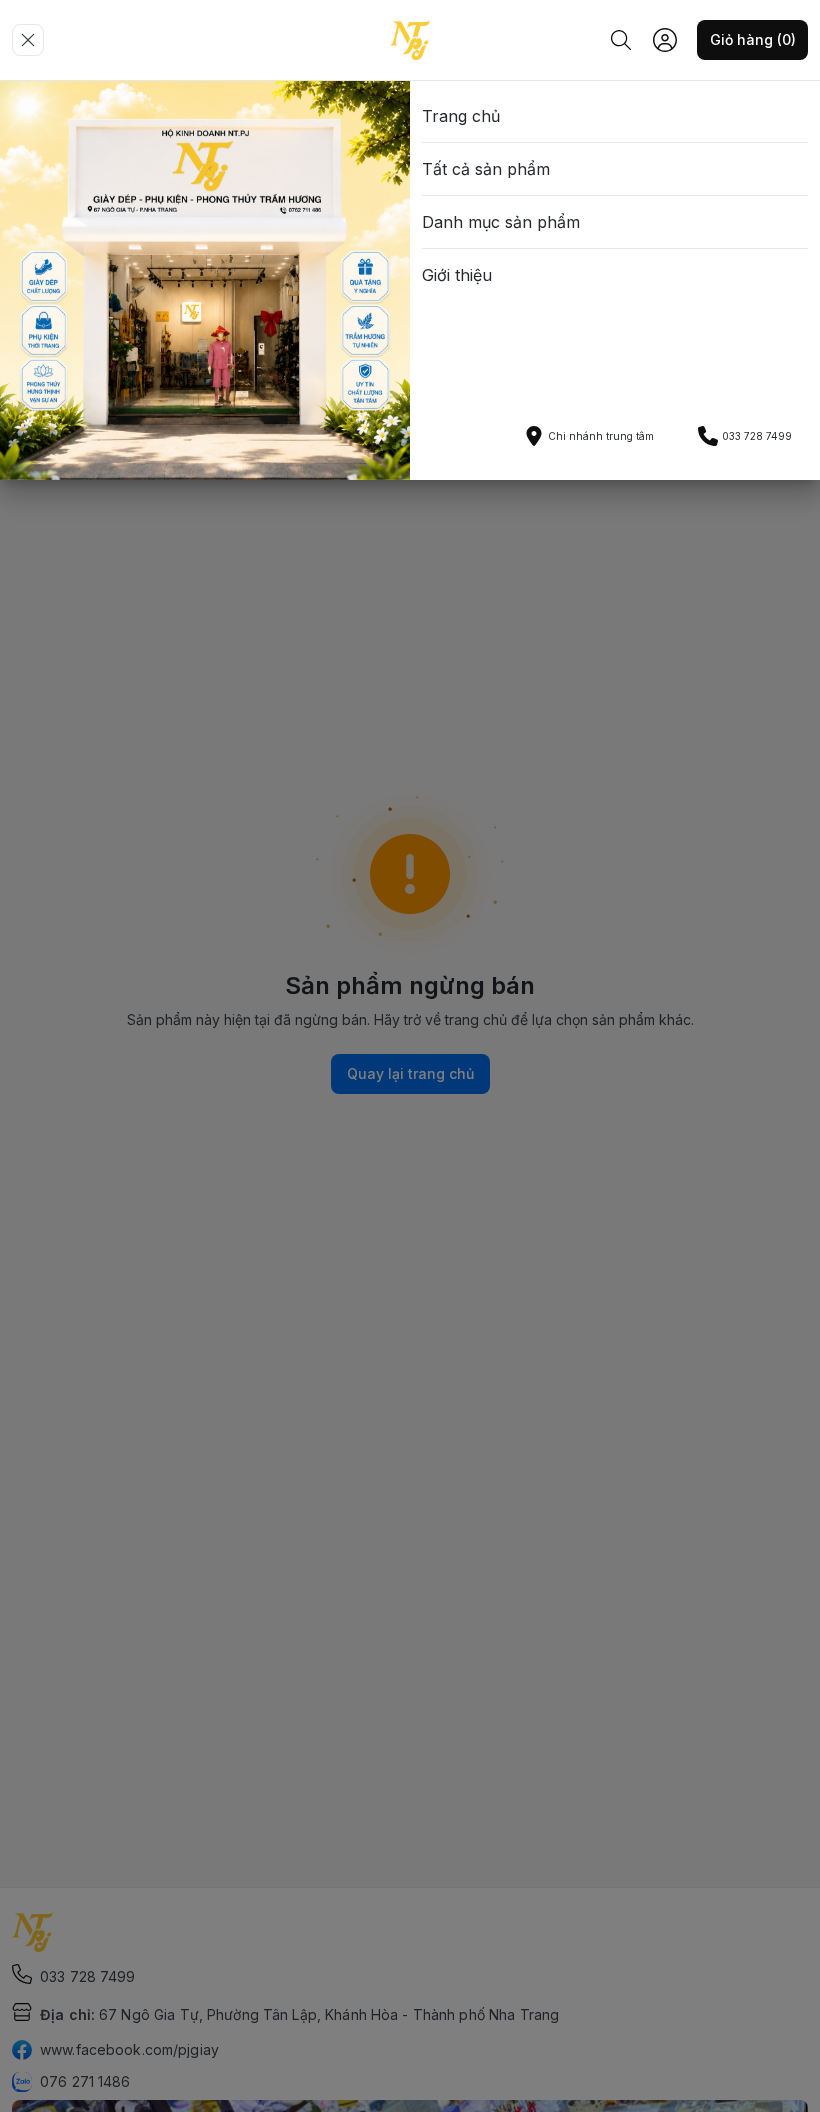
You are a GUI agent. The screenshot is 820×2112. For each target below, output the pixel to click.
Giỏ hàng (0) (753, 39)
